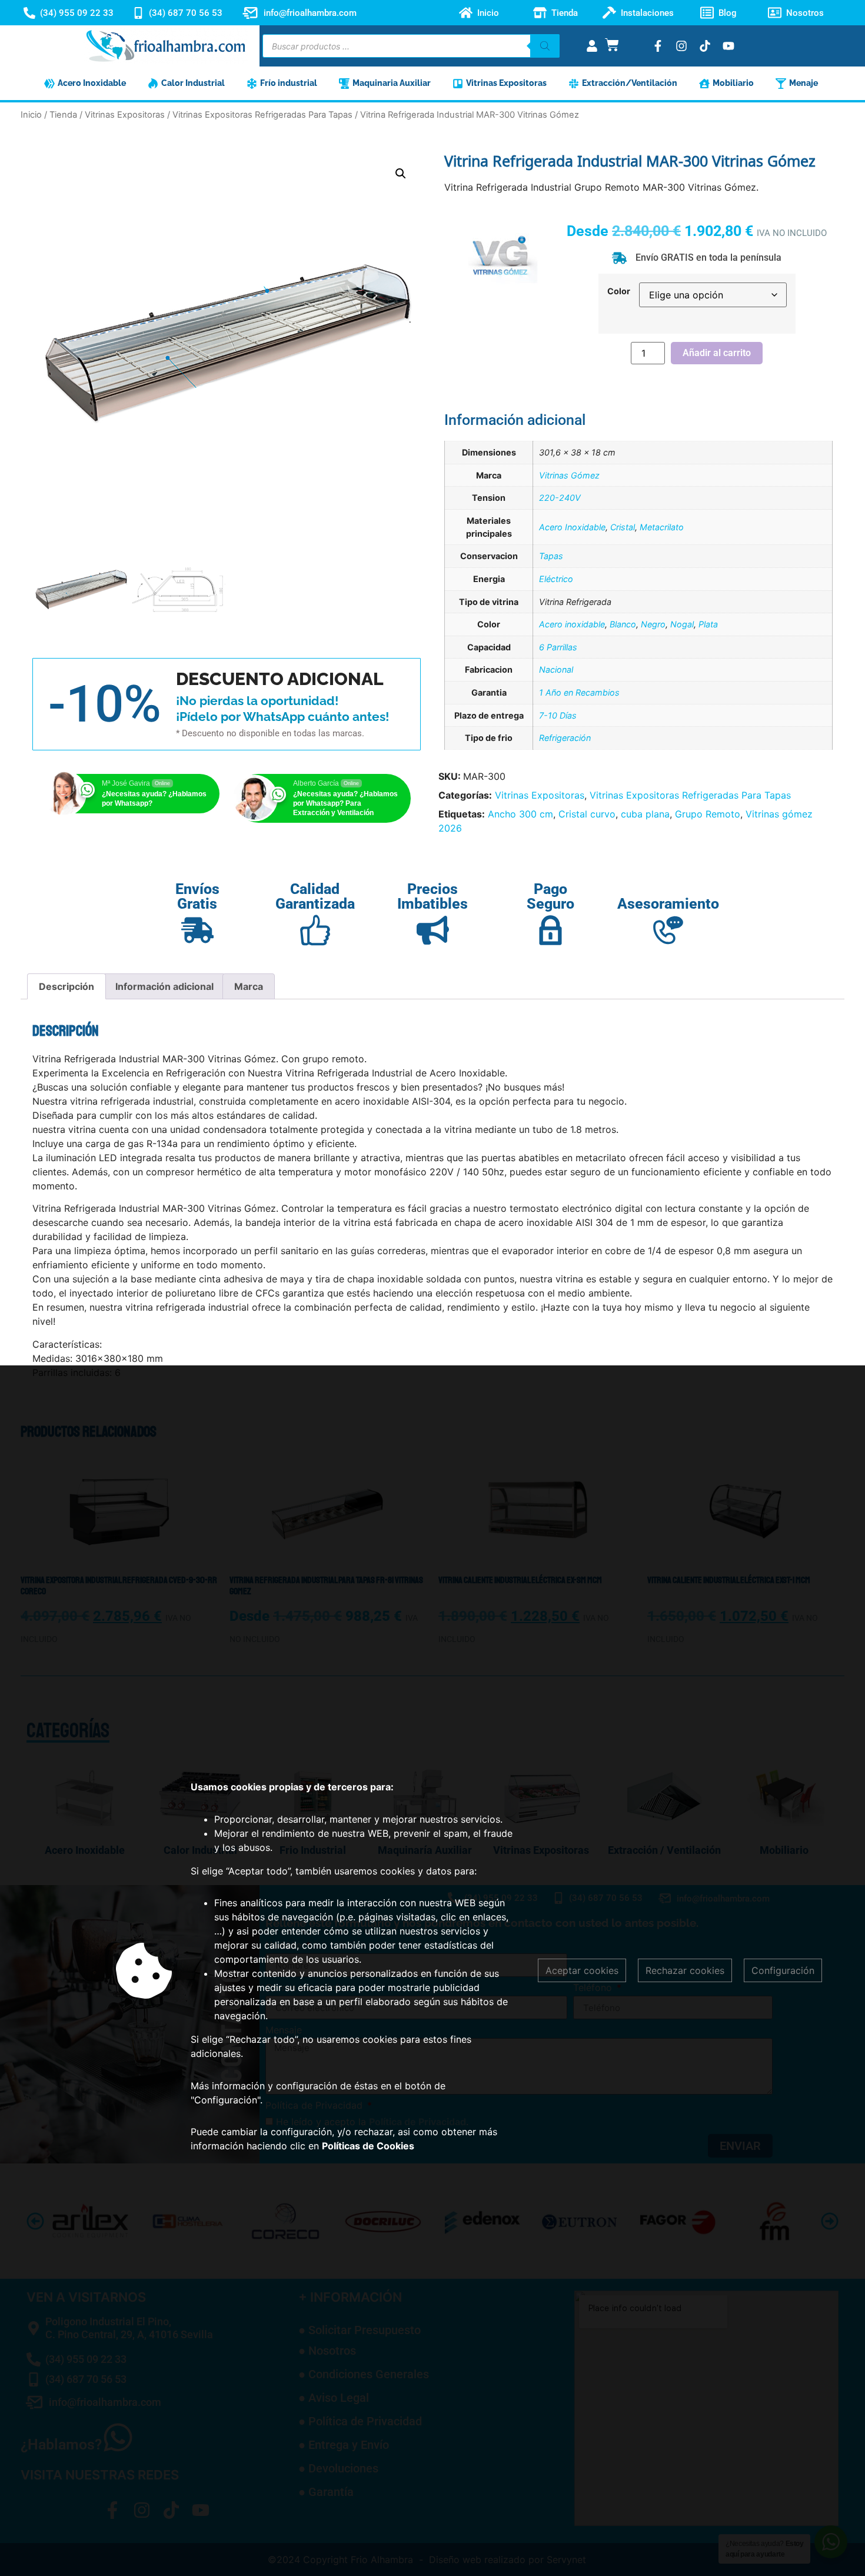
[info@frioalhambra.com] (250, 13)
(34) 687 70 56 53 (186, 13)
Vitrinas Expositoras (125, 115)
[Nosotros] (775, 13)
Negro (653, 624)
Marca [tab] (249, 986)
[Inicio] (466, 13)
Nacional (556, 669)
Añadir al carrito (717, 353)
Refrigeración (565, 738)
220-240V (560, 498)
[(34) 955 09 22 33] (29, 13)
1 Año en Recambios (579, 692)
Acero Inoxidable (572, 527)
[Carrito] (612, 45)
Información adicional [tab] (164, 986)
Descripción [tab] (66, 986)
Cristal (623, 527)
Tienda (565, 13)
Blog (728, 13)
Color (619, 291)
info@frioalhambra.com (310, 13)
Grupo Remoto (708, 814)
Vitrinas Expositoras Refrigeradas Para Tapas (262, 115)
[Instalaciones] (609, 13)
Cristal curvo (587, 814)
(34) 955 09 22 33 (77, 13)
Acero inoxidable (572, 624)
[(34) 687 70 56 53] (138, 13)
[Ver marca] (503, 299)
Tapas (551, 556)
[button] (401, 174)
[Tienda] (540, 13)
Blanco (623, 624)
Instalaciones (647, 13)
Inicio (488, 13)
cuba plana (645, 814)
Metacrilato (662, 527)
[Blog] (707, 13)
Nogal (682, 624)
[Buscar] (545, 46)
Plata (708, 624)
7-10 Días (558, 715)
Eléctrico (556, 579)
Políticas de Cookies (368, 2146)
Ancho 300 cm (520, 814)
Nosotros (805, 13)
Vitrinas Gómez (569, 475)
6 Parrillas (558, 647)
